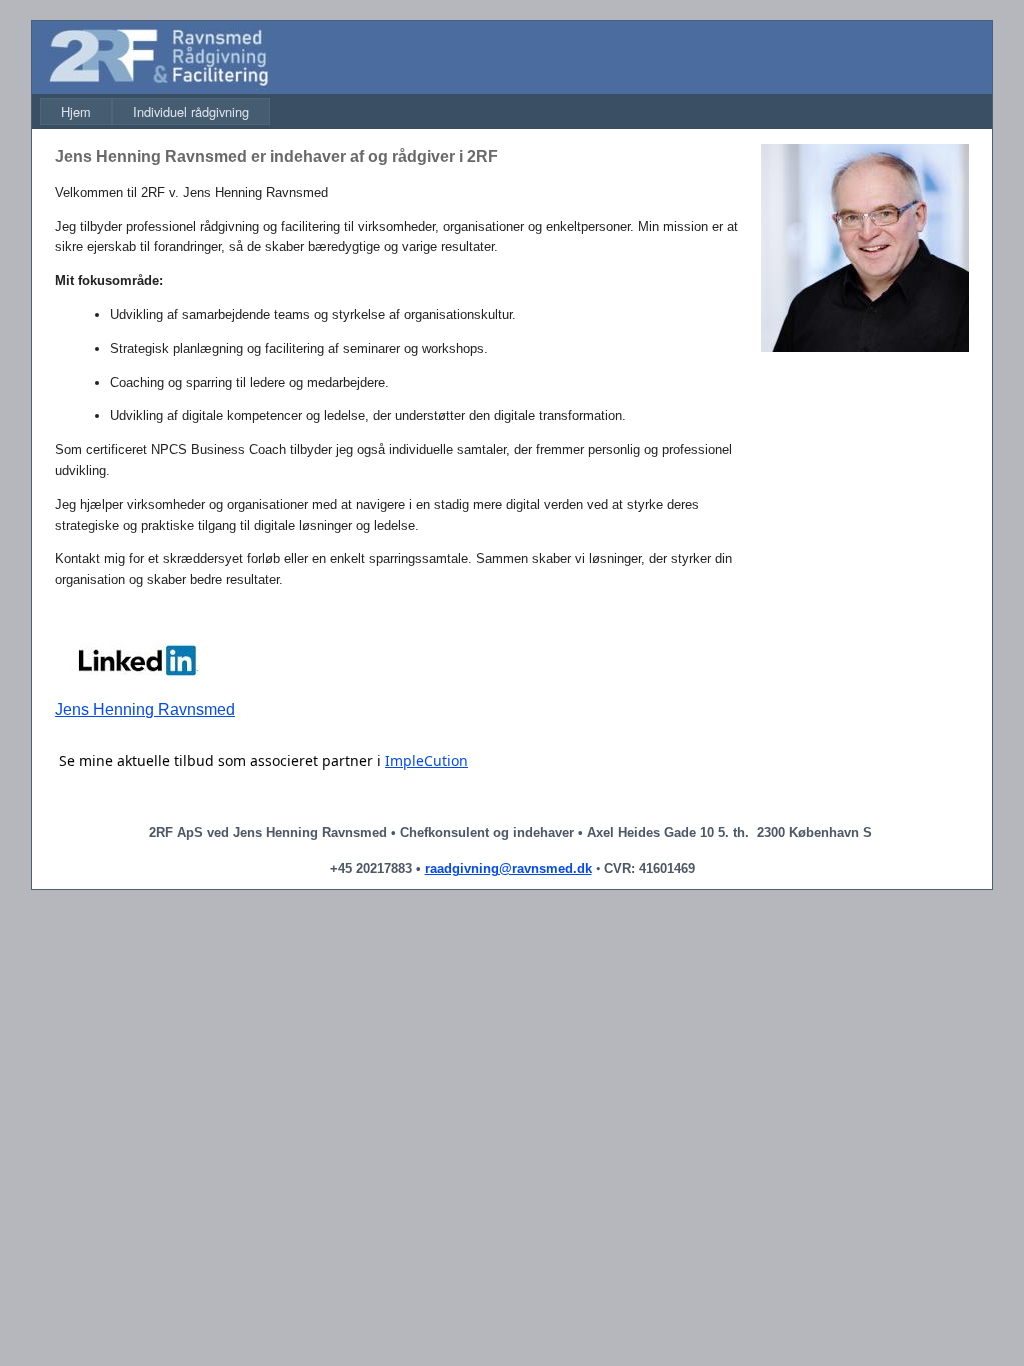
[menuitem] (76, 111)
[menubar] (155, 111)
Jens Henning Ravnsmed (145, 709)
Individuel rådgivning (191, 111)
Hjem (76, 111)
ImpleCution (426, 760)
